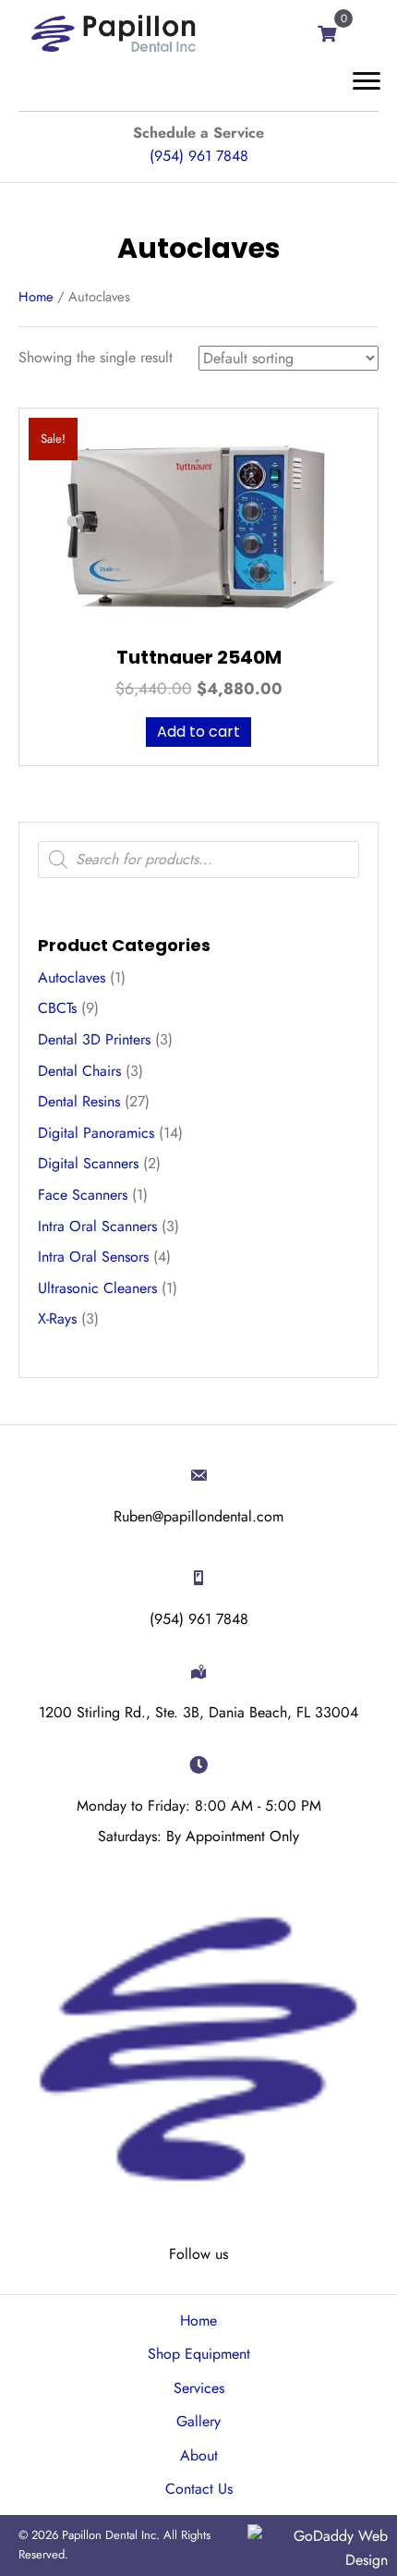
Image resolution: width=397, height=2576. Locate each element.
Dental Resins (79, 1101)
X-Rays (57, 1319)
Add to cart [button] (198, 732)
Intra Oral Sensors (93, 1257)
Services (199, 2388)
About (199, 2455)
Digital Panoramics (96, 1133)
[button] (367, 81)
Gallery (198, 2421)
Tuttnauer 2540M (199, 657)
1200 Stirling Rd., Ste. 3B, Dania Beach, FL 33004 (198, 1712)
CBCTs (57, 1008)
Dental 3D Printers (94, 1039)
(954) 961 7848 (199, 156)
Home (36, 297)
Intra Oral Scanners (97, 1226)
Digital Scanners (88, 1163)
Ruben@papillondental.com (198, 1516)
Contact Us (199, 2489)
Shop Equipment (199, 2354)
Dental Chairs (79, 1071)
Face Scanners (83, 1195)
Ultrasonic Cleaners (97, 1288)
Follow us (198, 2254)
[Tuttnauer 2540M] (198, 525)
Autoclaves (72, 977)
